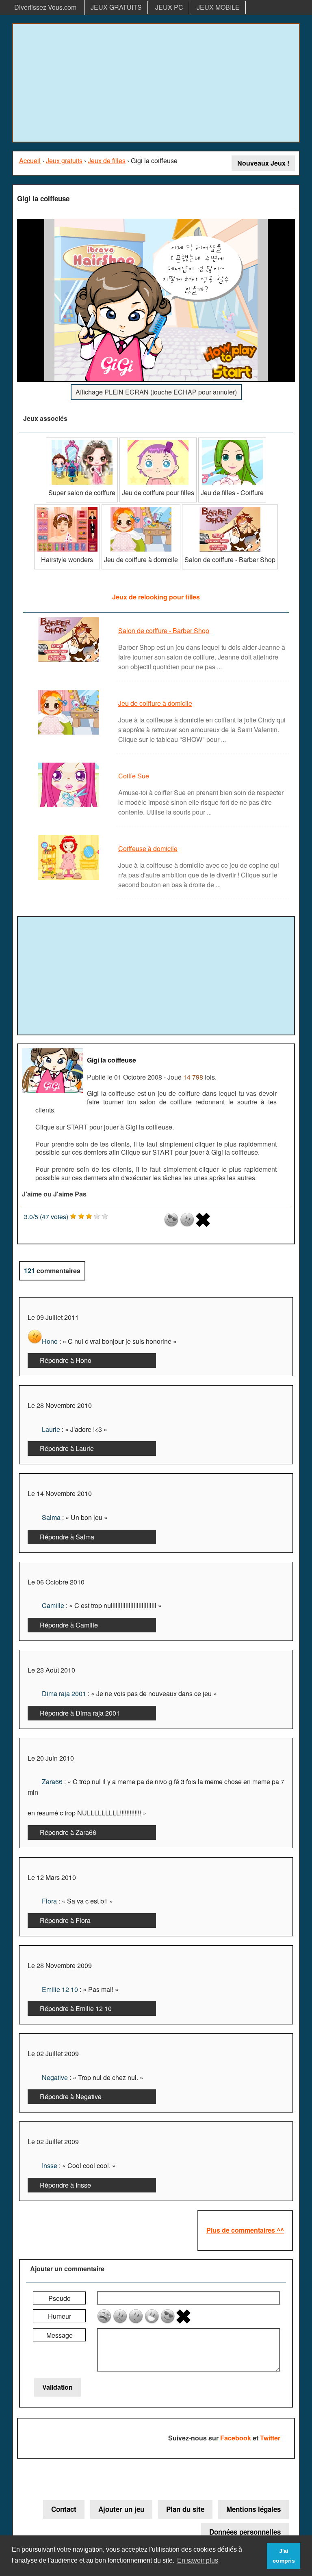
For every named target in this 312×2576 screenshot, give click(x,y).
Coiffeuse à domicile (148, 848)
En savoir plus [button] (198, 2560)
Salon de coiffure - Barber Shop (164, 631)
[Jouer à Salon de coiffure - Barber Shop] (70, 661)
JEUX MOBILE (218, 7)
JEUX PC (169, 7)
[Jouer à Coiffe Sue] (70, 807)
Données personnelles (245, 2532)
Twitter (270, 2438)
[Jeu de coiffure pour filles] (158, 441)
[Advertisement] (156, 83)
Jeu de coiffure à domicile (155, 703)
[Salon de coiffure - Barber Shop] (230, 508)
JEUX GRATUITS (116, 7)
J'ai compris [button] (284, 2556)
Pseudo (60, 2298)
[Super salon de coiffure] (82, 441)
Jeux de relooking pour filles (156, 597)
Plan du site (185, 2509)
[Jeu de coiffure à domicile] (141, 508)
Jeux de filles (107, 161)
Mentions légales (253, 2509)
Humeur (60, 2316)
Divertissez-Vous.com (45, 7)
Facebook (236, 2438)
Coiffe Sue (134, 776)
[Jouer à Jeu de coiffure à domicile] (70, 734)
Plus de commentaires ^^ (245, 2230)
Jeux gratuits (64, 161)
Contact (64, 2509)
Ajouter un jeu (121, 2509)
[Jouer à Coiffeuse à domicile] (70, 879)
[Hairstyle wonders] (67, 508)
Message (60, 2335)
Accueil (30, 161)
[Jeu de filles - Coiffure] (232, 441)
